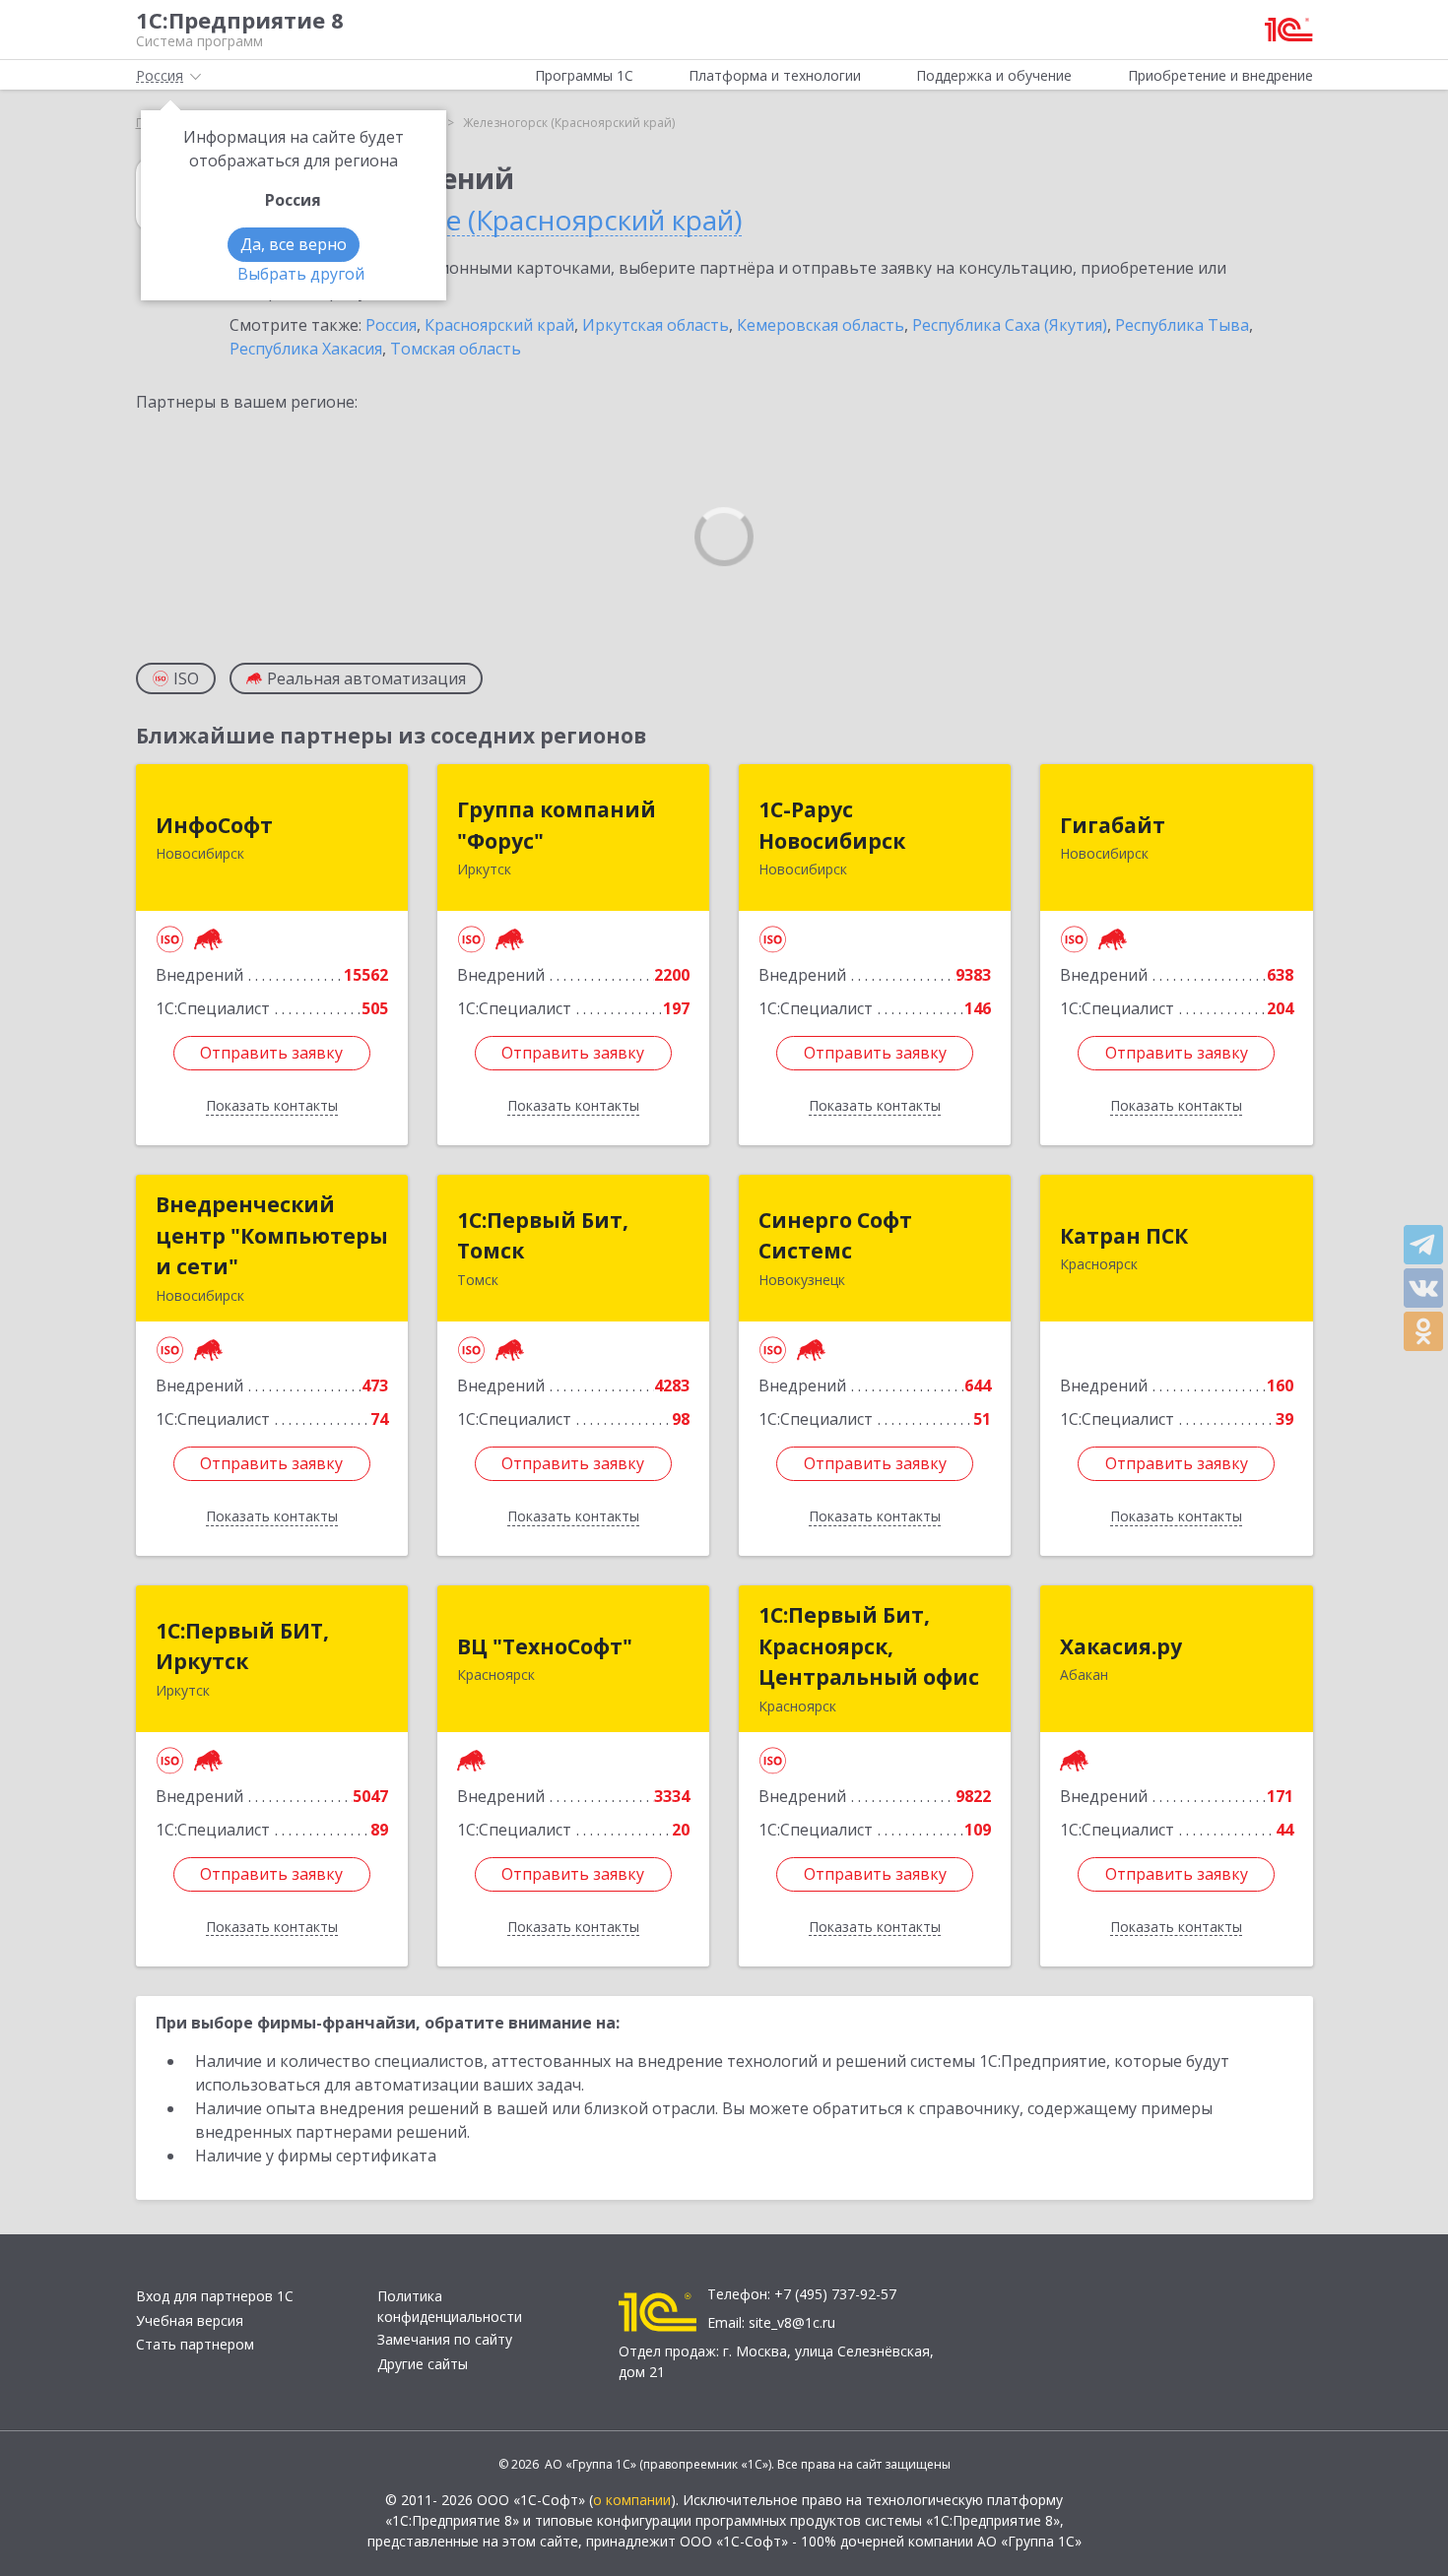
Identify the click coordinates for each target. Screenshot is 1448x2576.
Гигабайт (1113, 825)
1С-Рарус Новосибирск (832, 825)
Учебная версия (190, 2320)
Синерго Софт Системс (835, 1236)
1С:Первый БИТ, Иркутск (242, 1646)
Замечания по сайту (445, 2339)
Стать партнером (195, 2344)
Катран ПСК (1124, 1236)
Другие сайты (423, 2364)
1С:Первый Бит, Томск (543, 1236)
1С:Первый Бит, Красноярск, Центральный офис (869, 1646)
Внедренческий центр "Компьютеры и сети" (272, 1235)
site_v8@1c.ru (792, 2322)
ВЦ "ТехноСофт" (545, 1646)
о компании (632, 2500)
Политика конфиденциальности (450, 2306)
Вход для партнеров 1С (215, 2296)
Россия (391, 325)
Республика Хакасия (306, 349)
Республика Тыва (1182, 325)
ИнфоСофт (214, 825)
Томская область (456, 349)
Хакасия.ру (1121, 1646)
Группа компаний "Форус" (557, 825)
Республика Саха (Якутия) (1010, 325)
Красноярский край (499, 325)
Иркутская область (656, 325)
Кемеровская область (821, 325)
